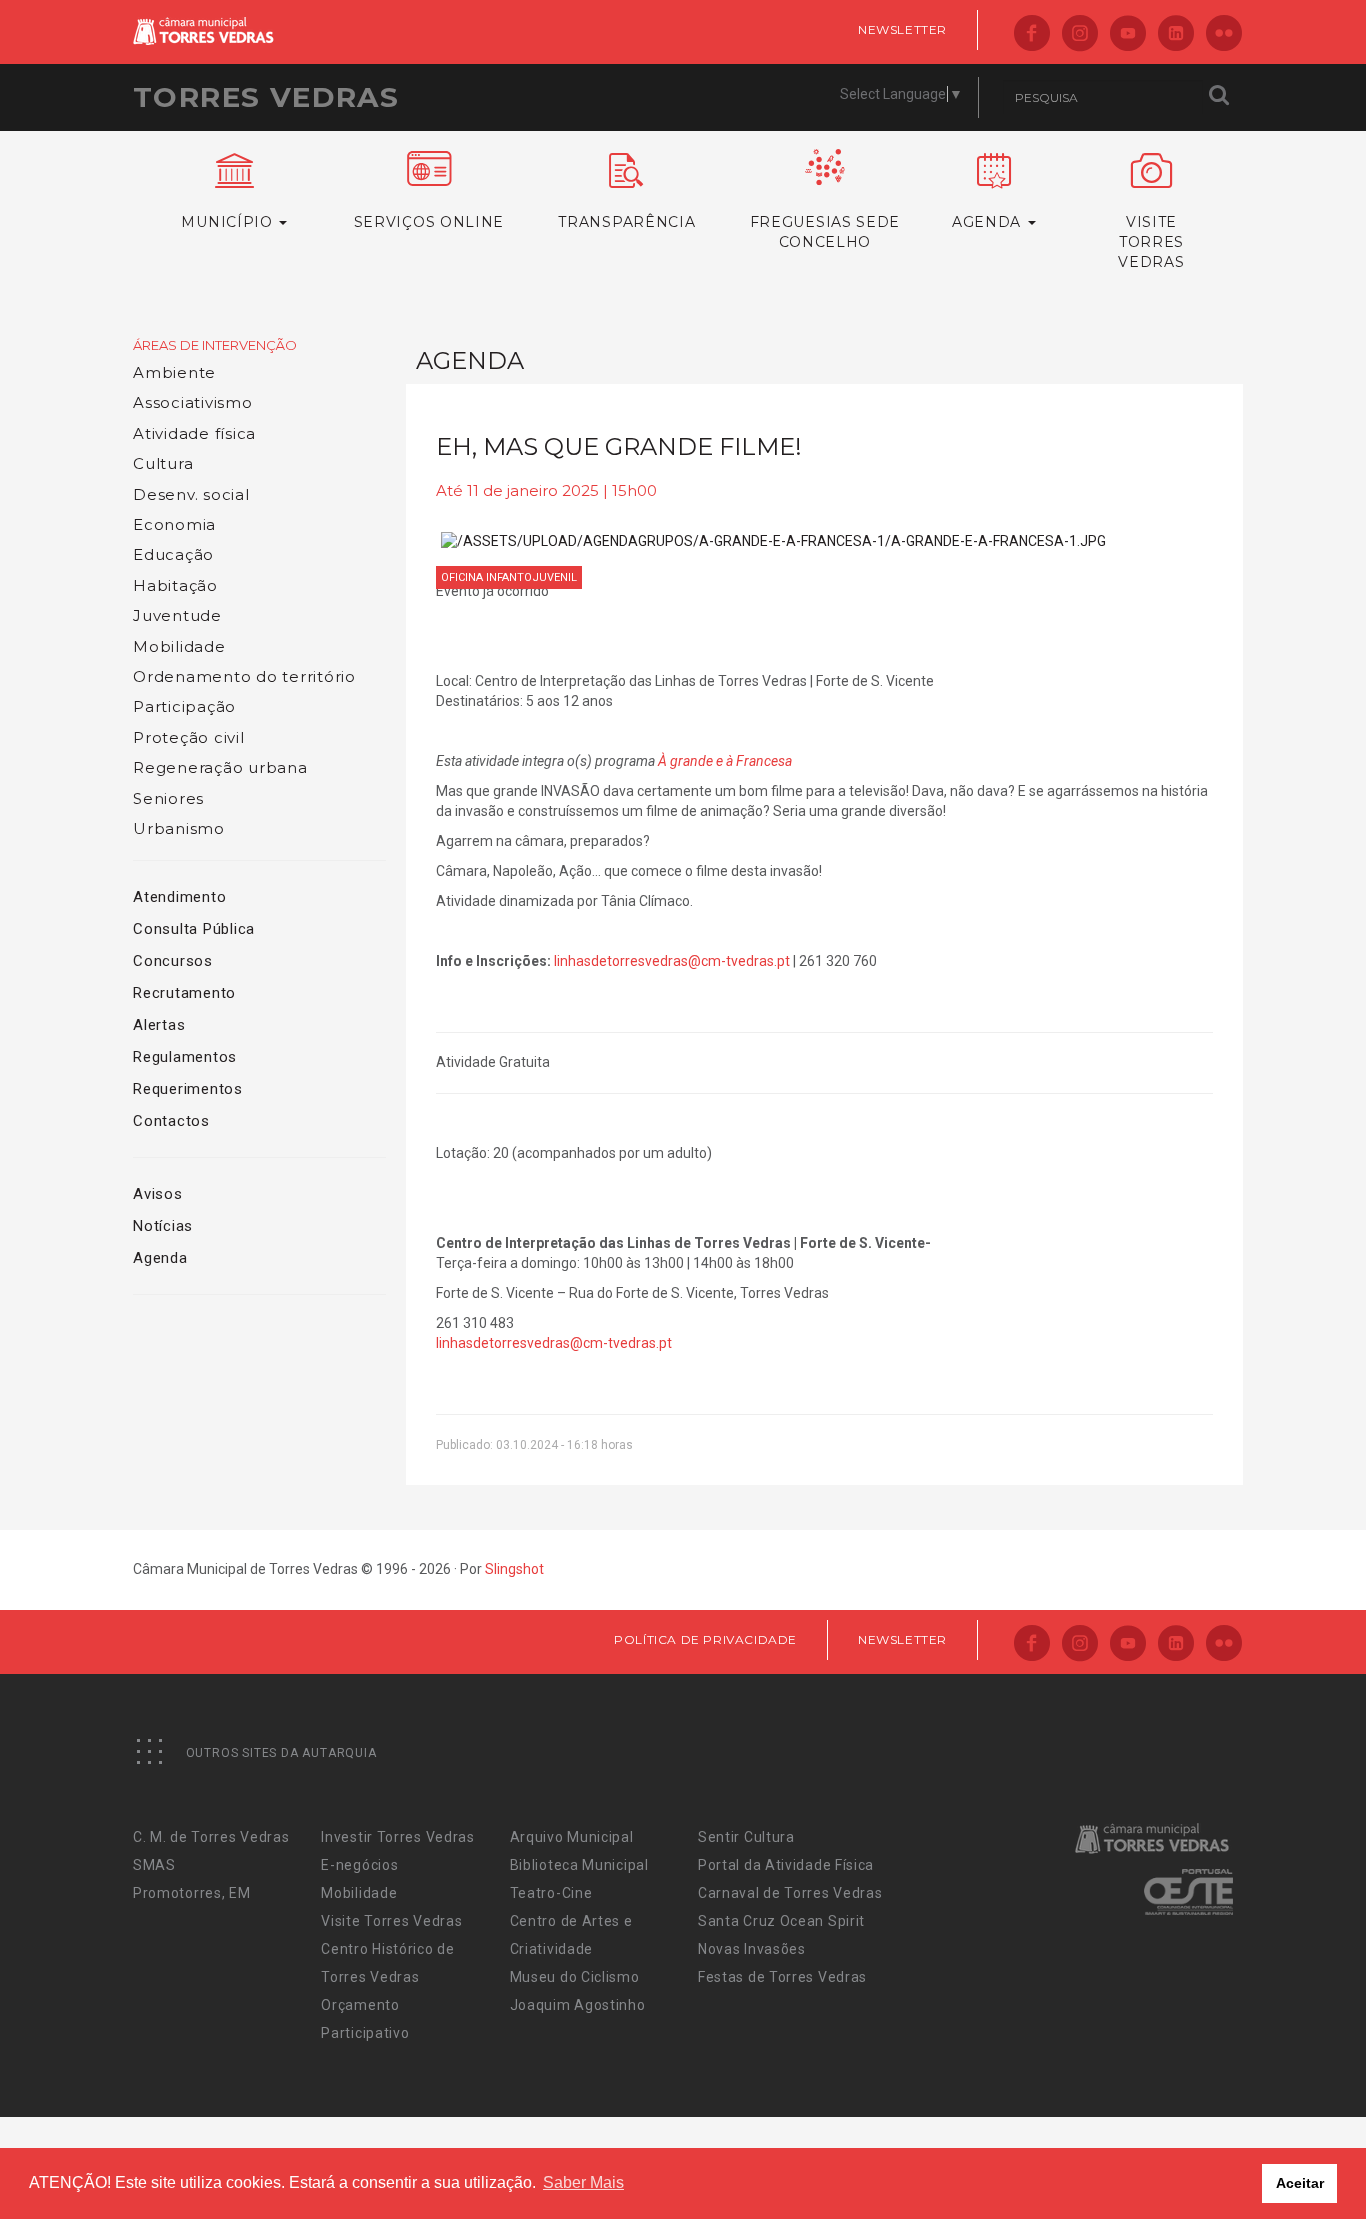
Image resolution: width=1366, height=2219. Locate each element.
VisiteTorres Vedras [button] (1151, 242)
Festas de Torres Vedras (782, 1977)
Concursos (173, 961)
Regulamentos (185, 1057)
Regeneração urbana (220, 767)
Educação (173, 554)
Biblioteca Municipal (579, 1865)
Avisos (158, 1194)
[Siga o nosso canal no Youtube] (1128, 34)
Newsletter (902, 29)
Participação (184, 706)
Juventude (177, 615)
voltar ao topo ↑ (1274, 2159)
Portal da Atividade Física (786, 1865)
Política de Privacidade (705, 1639)
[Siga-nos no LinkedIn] (1176, 34)
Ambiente (174, 372)
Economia (174, 524)
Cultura (163, 463)
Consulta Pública (194, 929)
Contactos (171, 1121)
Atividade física (194, 433)
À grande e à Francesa (725, 761)
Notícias (163, 1226)
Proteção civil (189, 737)
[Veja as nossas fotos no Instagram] (1080, 34)
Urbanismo (179, 828)
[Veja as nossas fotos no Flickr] (1224, 34)
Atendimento (179, 897)
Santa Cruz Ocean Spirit (781, 1921)
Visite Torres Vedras (391, 1921)
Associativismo (193, 402)
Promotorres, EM (192, 1893)
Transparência (626, 222)
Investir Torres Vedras (397, 1837)
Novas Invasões (752, 1949)
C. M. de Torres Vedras (211, 1837)
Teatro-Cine (551, 1893)
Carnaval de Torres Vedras (790, 1893)
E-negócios (359, 1865)
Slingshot (514, 1569)
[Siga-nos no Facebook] (1032, 34)
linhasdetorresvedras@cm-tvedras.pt (672, 961)
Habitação (175, 585)
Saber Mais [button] (583, 2182)
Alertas (159, 1025)
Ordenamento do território (244, 676)
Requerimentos (188, 1089)
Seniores (168, 798)
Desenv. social (191, 494)
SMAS (154, 1865)
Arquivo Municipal (572, 1837)
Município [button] (229, 222)
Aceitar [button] (1300, 2183)
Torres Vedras (266, 97)
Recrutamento (184, 993)
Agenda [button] (989, 222)
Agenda (160, 1258)
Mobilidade (179, 646)
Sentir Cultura (746, 1837)
